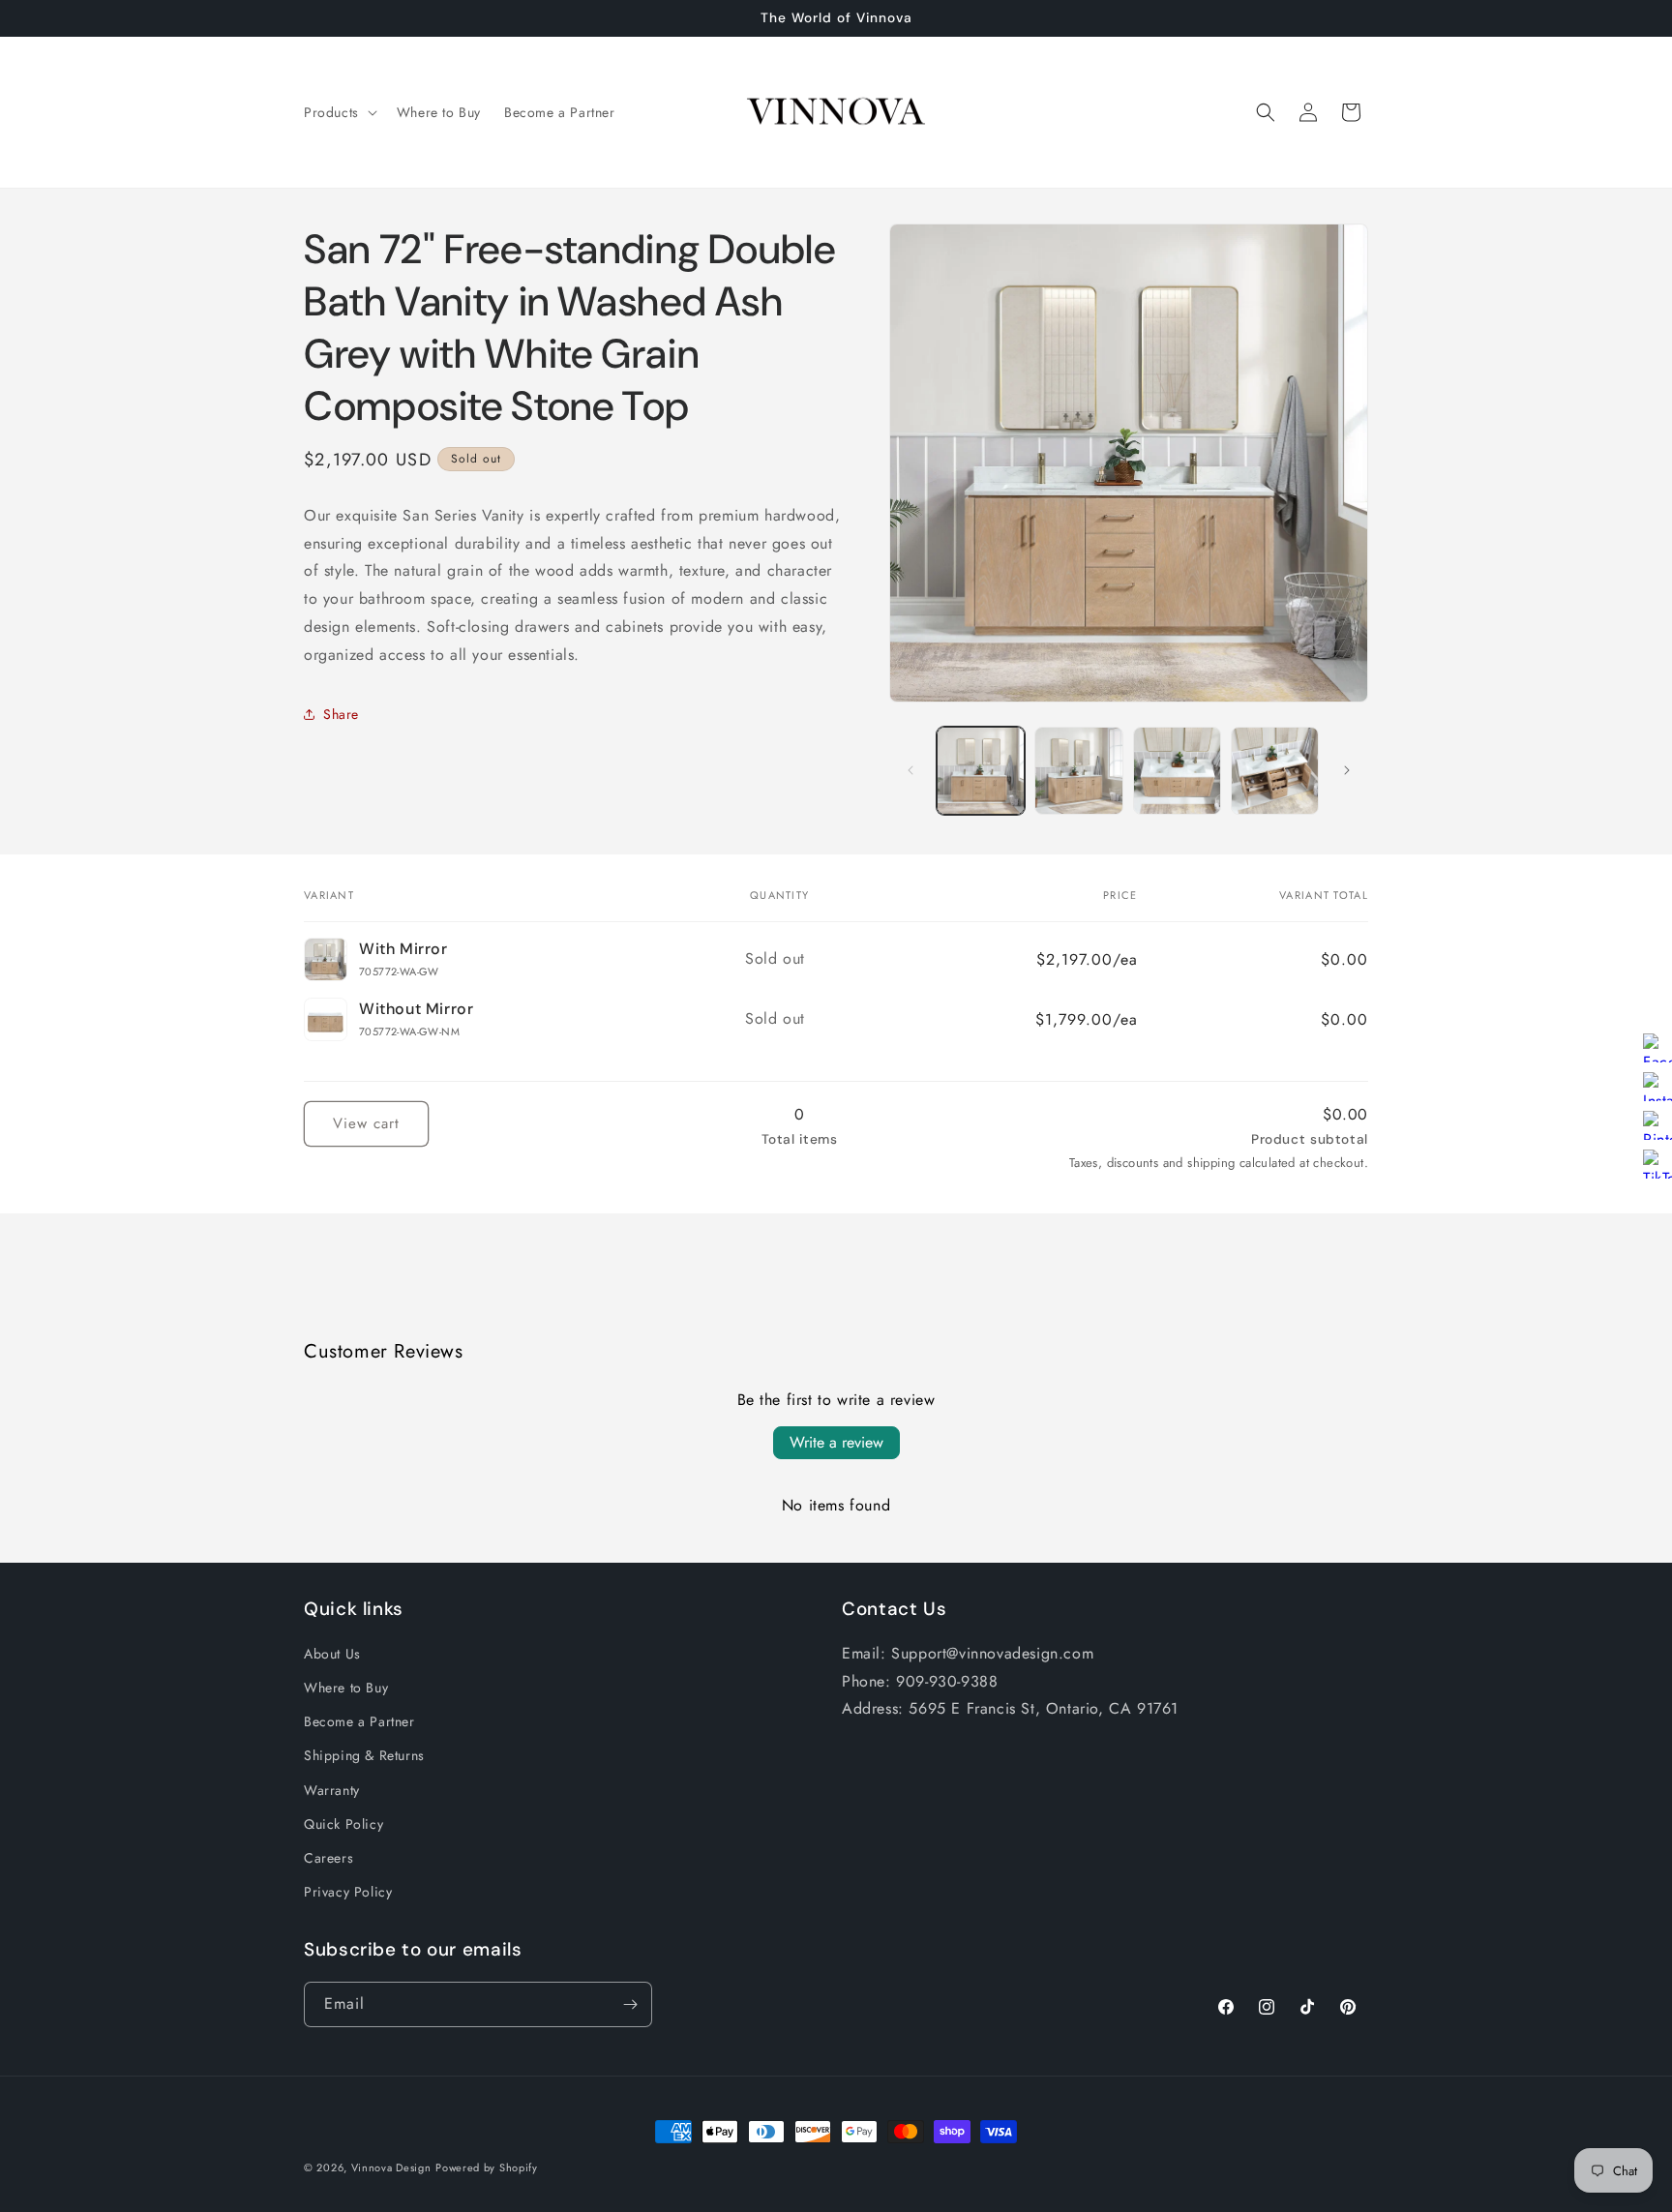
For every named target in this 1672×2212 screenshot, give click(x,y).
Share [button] (341, 714)
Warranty (332, 1790)
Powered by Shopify (487, 2167)
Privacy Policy (348, 1892)
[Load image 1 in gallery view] (981, 771)
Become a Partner (359, 1721)
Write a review (836, 1442)
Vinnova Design (391, 2167)
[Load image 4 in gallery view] (1275, 771)
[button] (339, 112)
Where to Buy (346, 1688)
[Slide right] (1347, 770)
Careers (328, 1858)
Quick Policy (343, 1824)
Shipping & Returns (364, 1755)
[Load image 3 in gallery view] (1177, 771)
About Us (332, 1654)
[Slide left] (911, 770)
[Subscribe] (630, 2004)
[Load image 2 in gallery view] (1078, 771)
